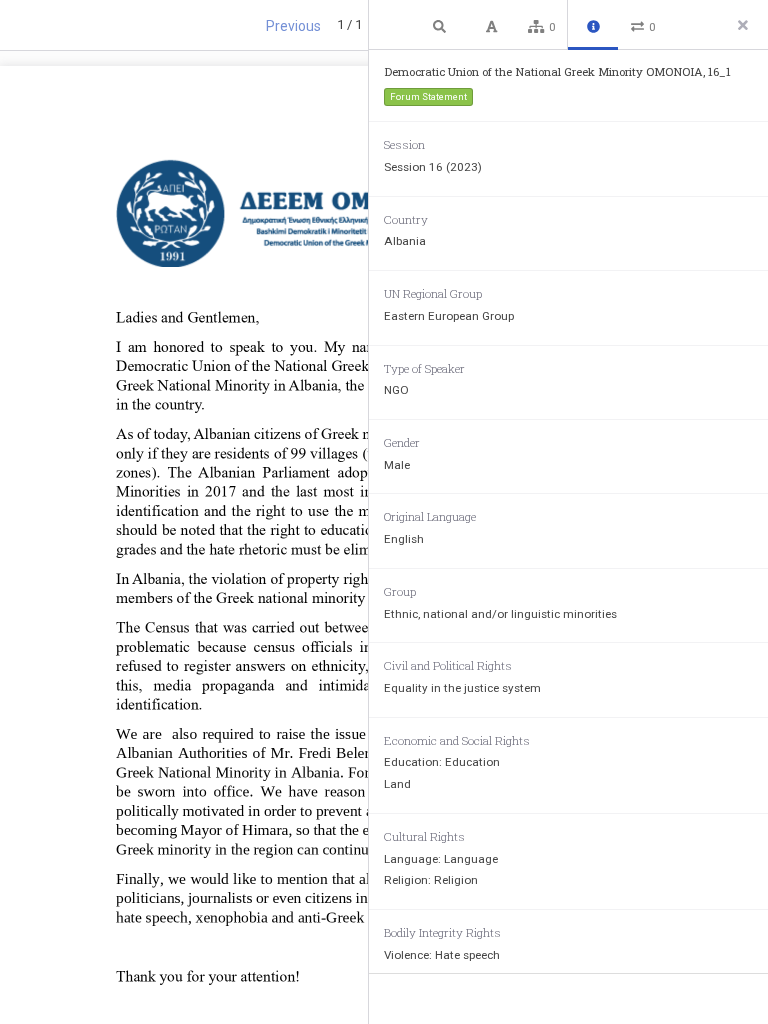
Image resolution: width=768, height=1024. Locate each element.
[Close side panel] (743, 25)
